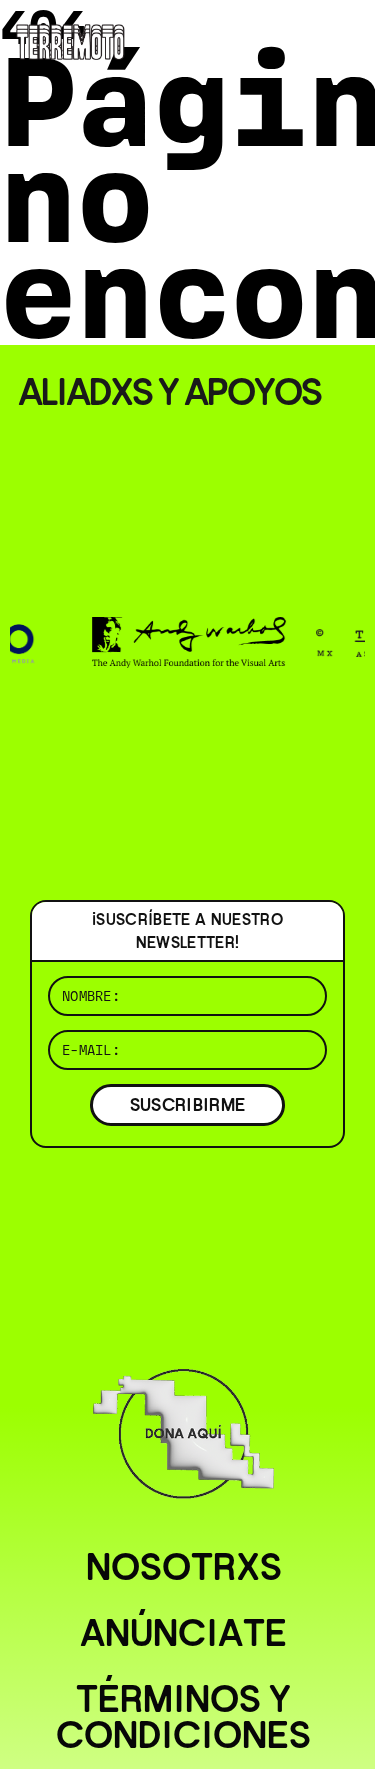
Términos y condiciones (183, 1717)
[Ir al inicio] (70, 39)
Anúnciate (183, 1633)
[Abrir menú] (343, 40)
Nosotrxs (184, 1567)
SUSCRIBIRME (188, 1104)
